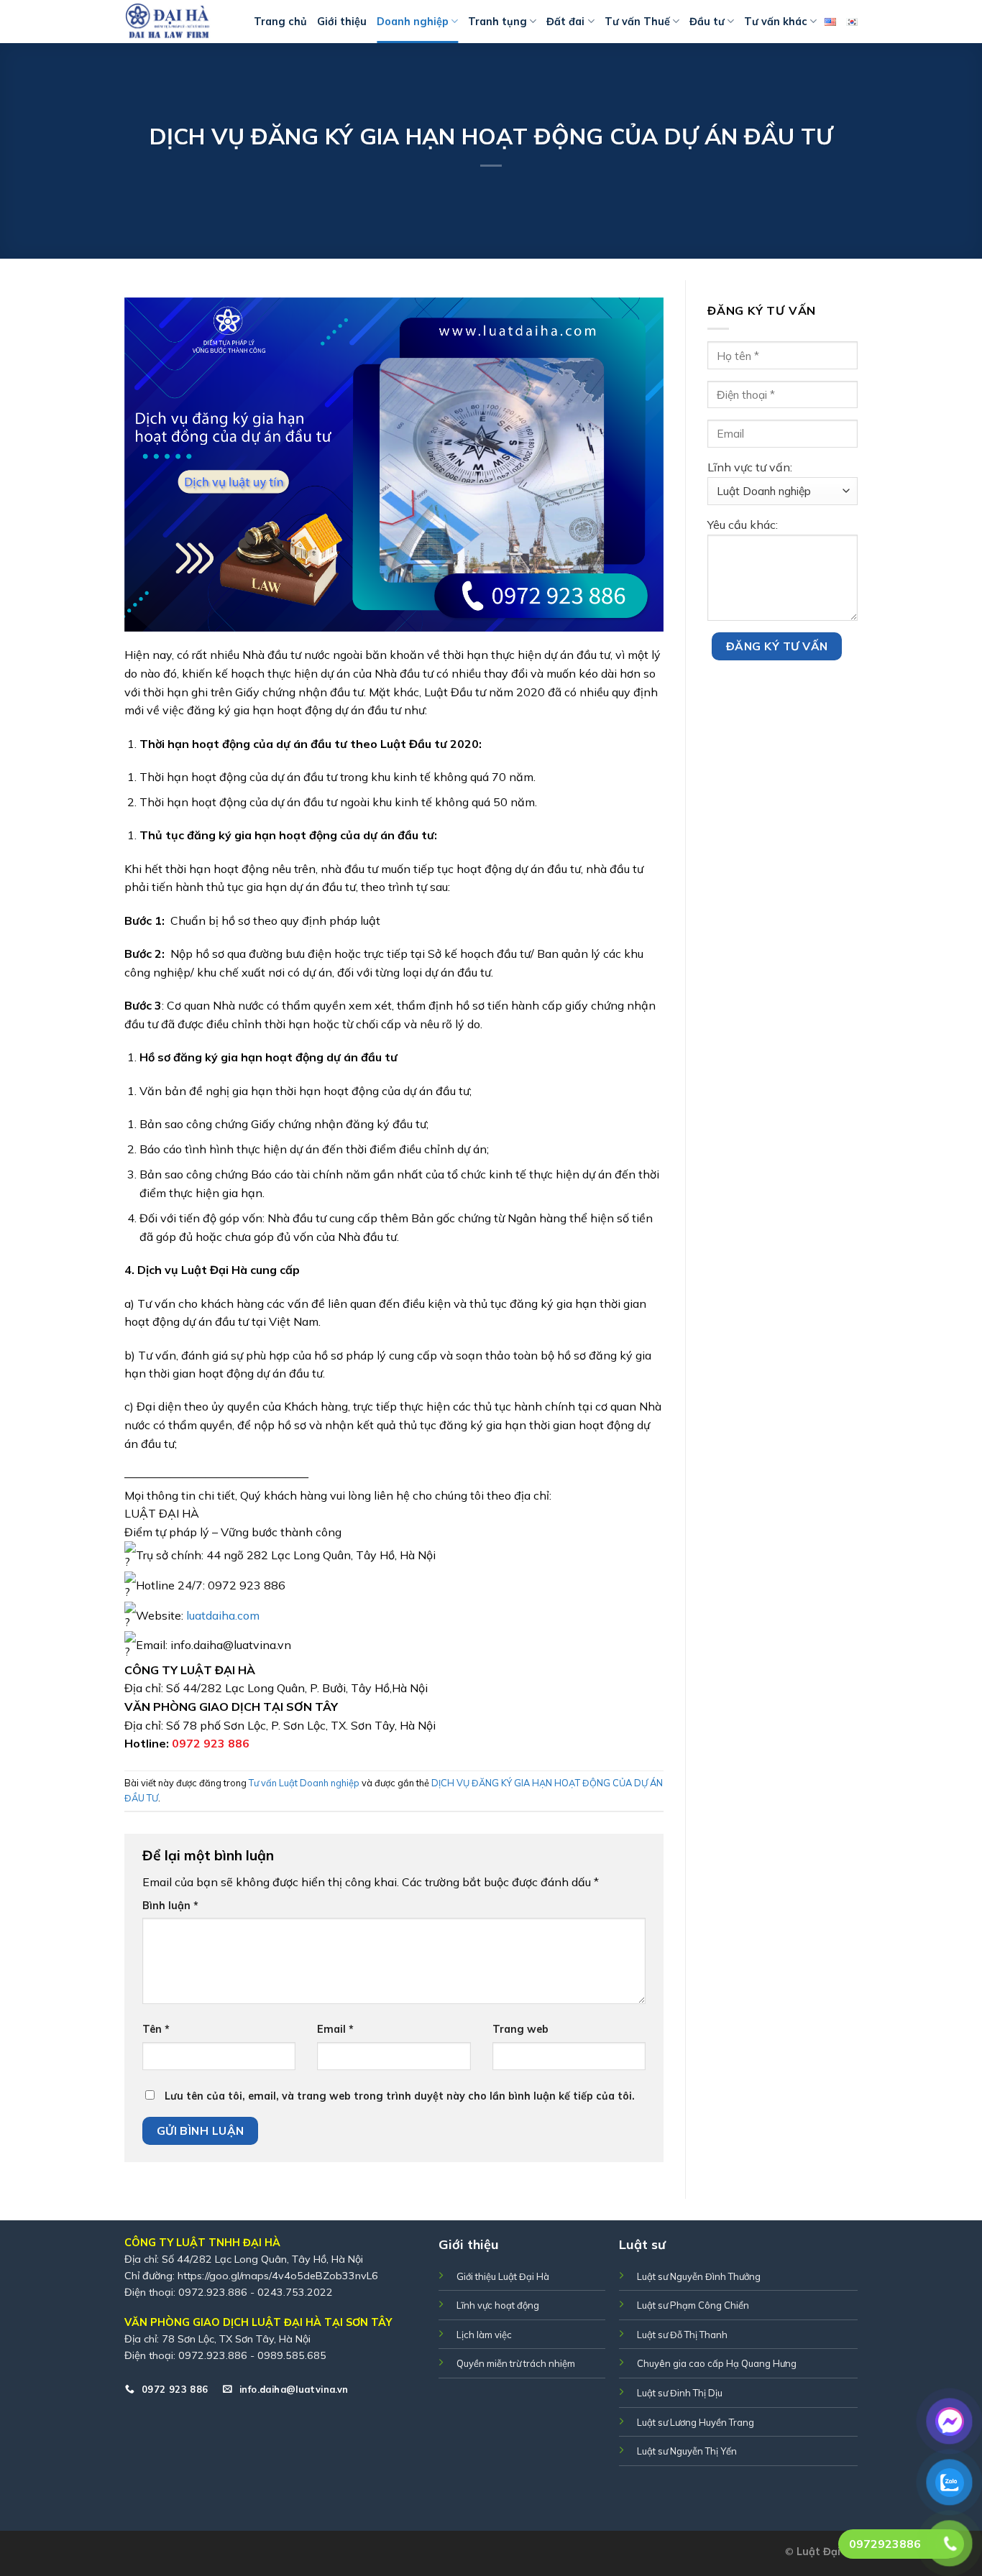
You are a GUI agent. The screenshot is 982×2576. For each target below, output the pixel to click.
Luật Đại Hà (827, 2552)
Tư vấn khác (776, 22)
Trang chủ (280, 22)
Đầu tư (707, 22)
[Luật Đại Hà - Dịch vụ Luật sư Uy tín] (178, 22)
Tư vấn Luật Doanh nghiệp (304, 1783)
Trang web (520, 2029)
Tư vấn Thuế (637, 22)
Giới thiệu (342, 22)
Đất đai (565, 22)
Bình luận (170, 1906)
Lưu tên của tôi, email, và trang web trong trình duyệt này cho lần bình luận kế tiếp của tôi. (400, 2096)
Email (335, 2029)
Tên (156, 2029)
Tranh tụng (497, 22)
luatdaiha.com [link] (223, 1615)
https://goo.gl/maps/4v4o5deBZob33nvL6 (278, 2276)
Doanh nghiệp (413, 22)
